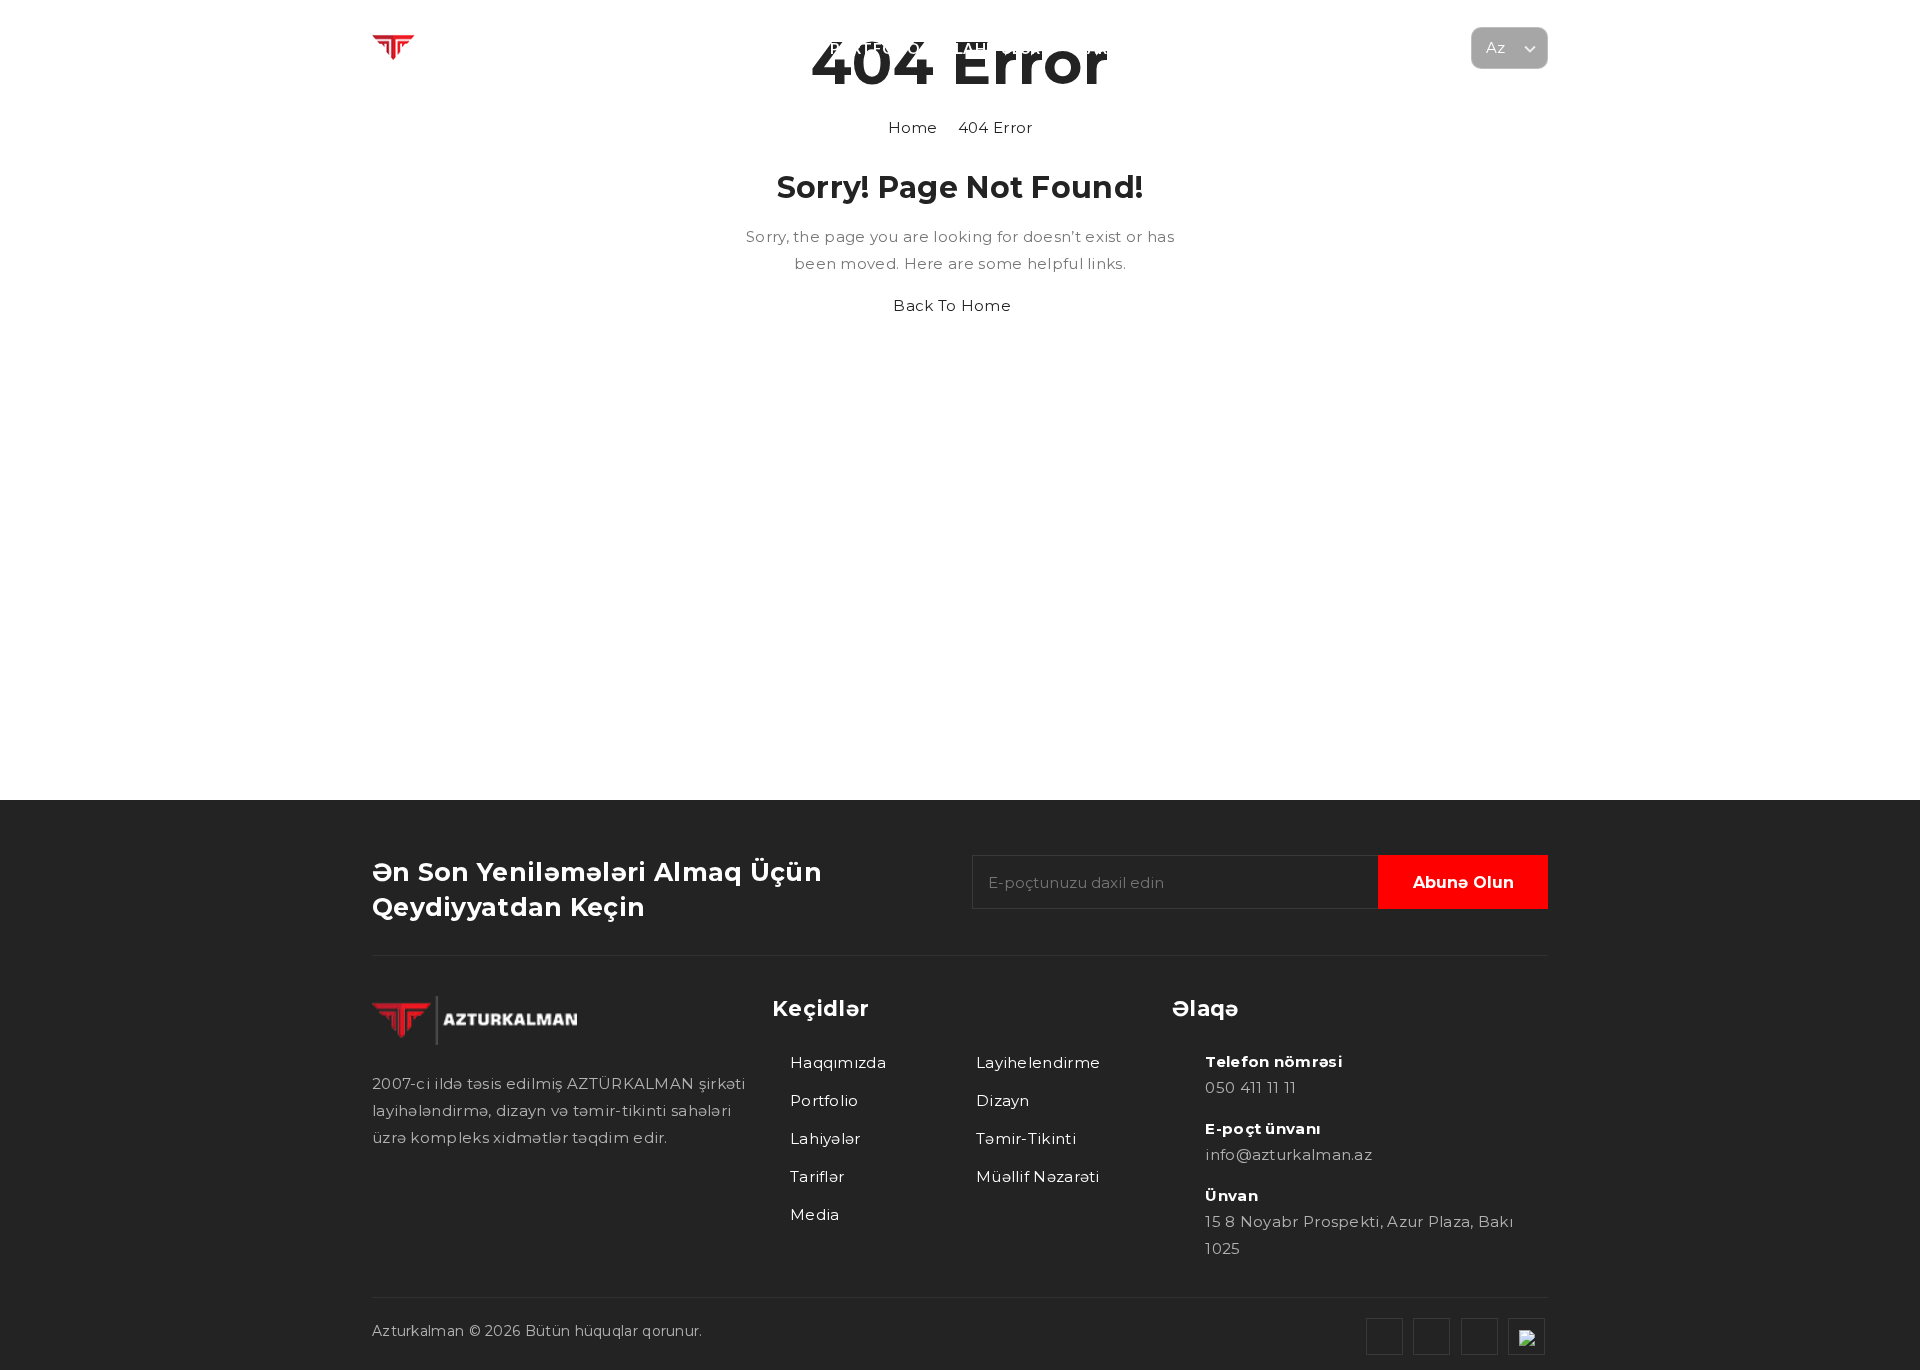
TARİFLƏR (1113, 48)
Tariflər (817, 1176)
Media (815, 1214)
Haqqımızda (838, 1062)
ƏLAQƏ (1405, 48)
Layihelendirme (1038, 1062)
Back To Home (954, 305)
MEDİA (1211, 48)
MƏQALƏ (1307, 48)
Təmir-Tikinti (1026, 1138)
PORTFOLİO (874, 48)
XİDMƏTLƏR (749, 48)
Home (960, 127)
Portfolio (824, 1100)
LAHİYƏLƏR (998, 48)
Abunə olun (1463, 882)
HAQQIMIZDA (615, 48)
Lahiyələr (825, 1138)
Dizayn (1003, 1100)
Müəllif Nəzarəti (1038, 1176)
